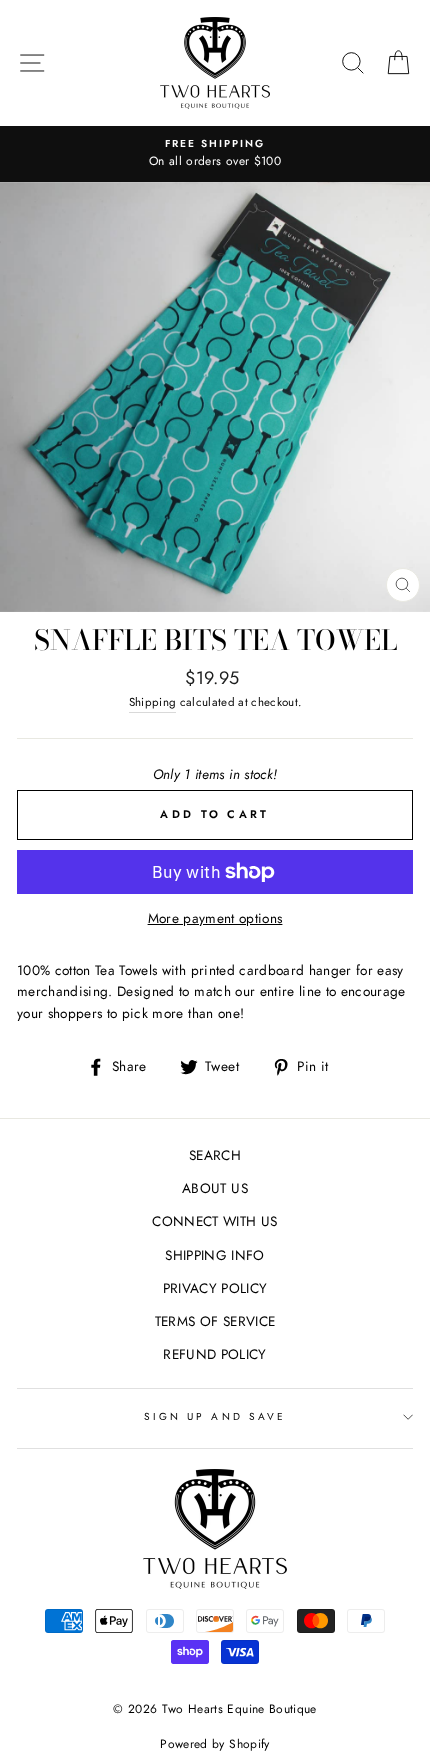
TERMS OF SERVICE (215, 1321)
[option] (215, 154)
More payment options (215, 918)
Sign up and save (215, 1416)
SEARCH (215, 1155)
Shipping (153, 702)
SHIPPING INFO (214, 1255)
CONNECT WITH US (214, 1221)
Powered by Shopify (214, 1744)
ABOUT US (215, 1188)
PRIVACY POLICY (215, 1288)
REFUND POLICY (214, 1354)
